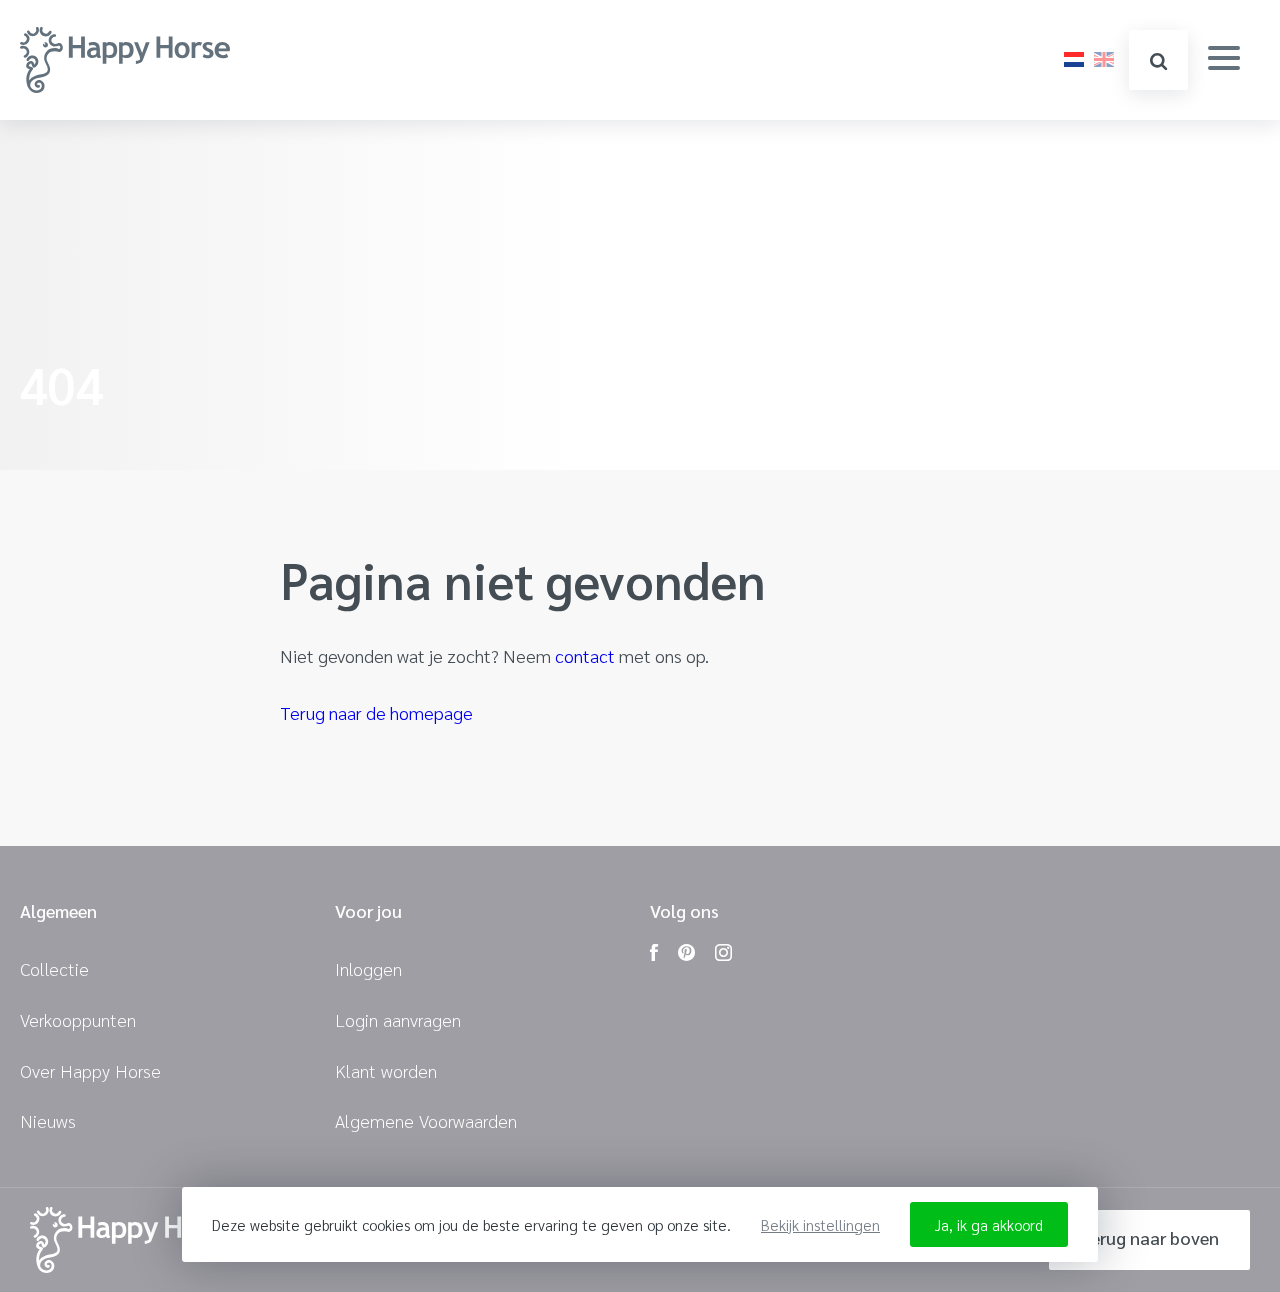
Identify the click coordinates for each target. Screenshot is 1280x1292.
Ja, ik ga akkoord (989, 1224)
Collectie (54, 968)
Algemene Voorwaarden (426, 1120)
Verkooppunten (78, 1019)
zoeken (1158, 60)
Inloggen (368, 968)
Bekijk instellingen (820, 1224)
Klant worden (386, 1070)
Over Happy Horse (90, 1070)
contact (585, 655)
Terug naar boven (1149, 1237)
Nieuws (48, 1120)
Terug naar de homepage (376, 712)
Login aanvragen (398, 1019)
